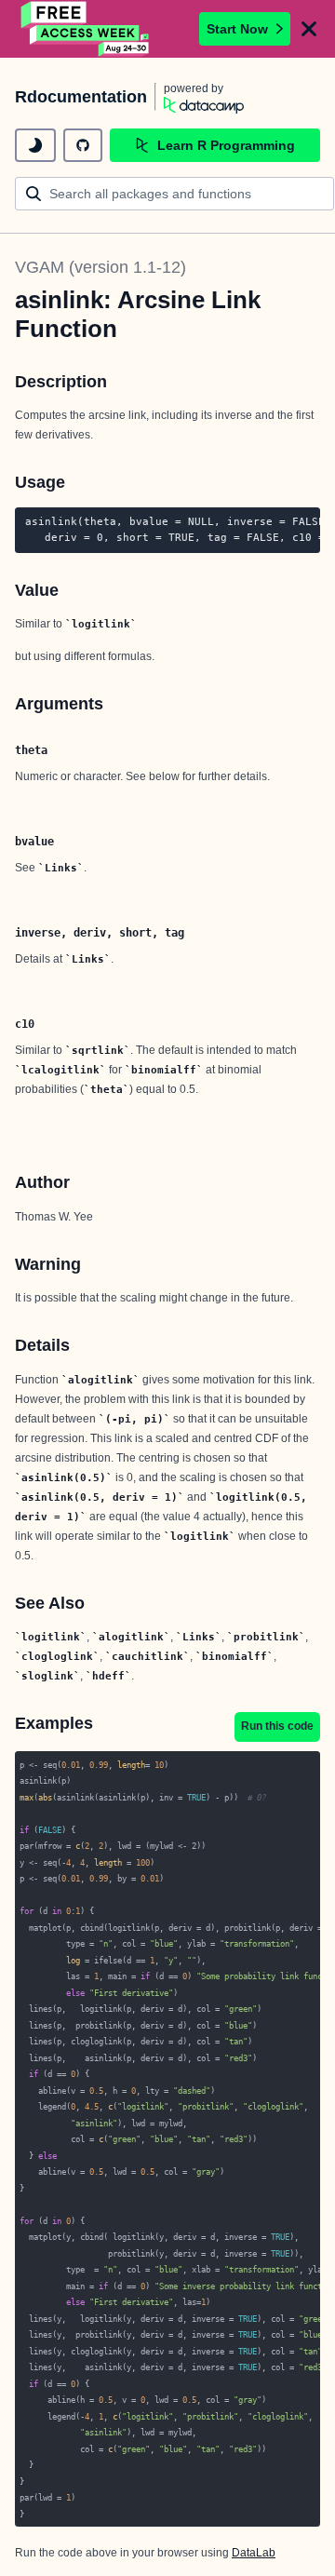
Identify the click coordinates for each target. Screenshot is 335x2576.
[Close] (309, 29)
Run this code (277, 1726)
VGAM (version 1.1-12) (100, 267)
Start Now (237, 29)
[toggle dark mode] (35, 145)
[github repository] (83, 145)
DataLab (254, 2553)
